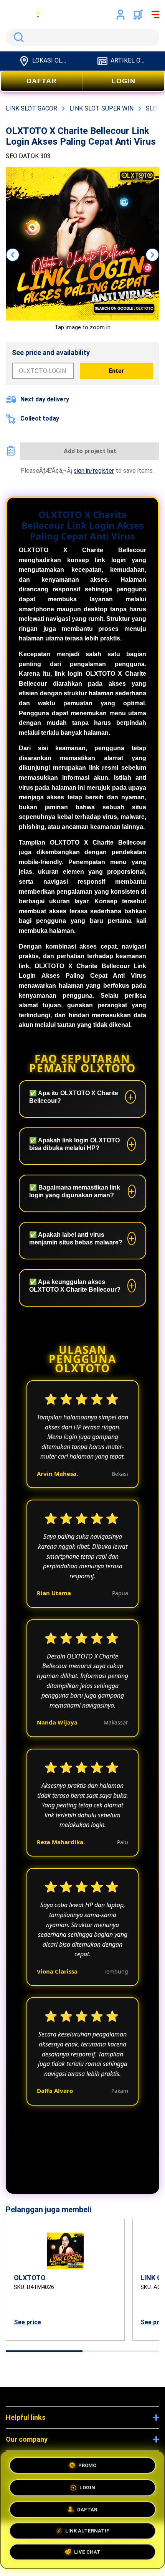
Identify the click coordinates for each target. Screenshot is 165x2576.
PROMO (87, 2463)
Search (17, 37)
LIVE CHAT (87, 2554)
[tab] (44, 2351)
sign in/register (94, 471)
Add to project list (90, 451)
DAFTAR (42, 81)
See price (27, 2322)
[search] (82, 37)
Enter (116, 371)
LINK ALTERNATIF (87, 2531)
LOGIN (124, 81)
